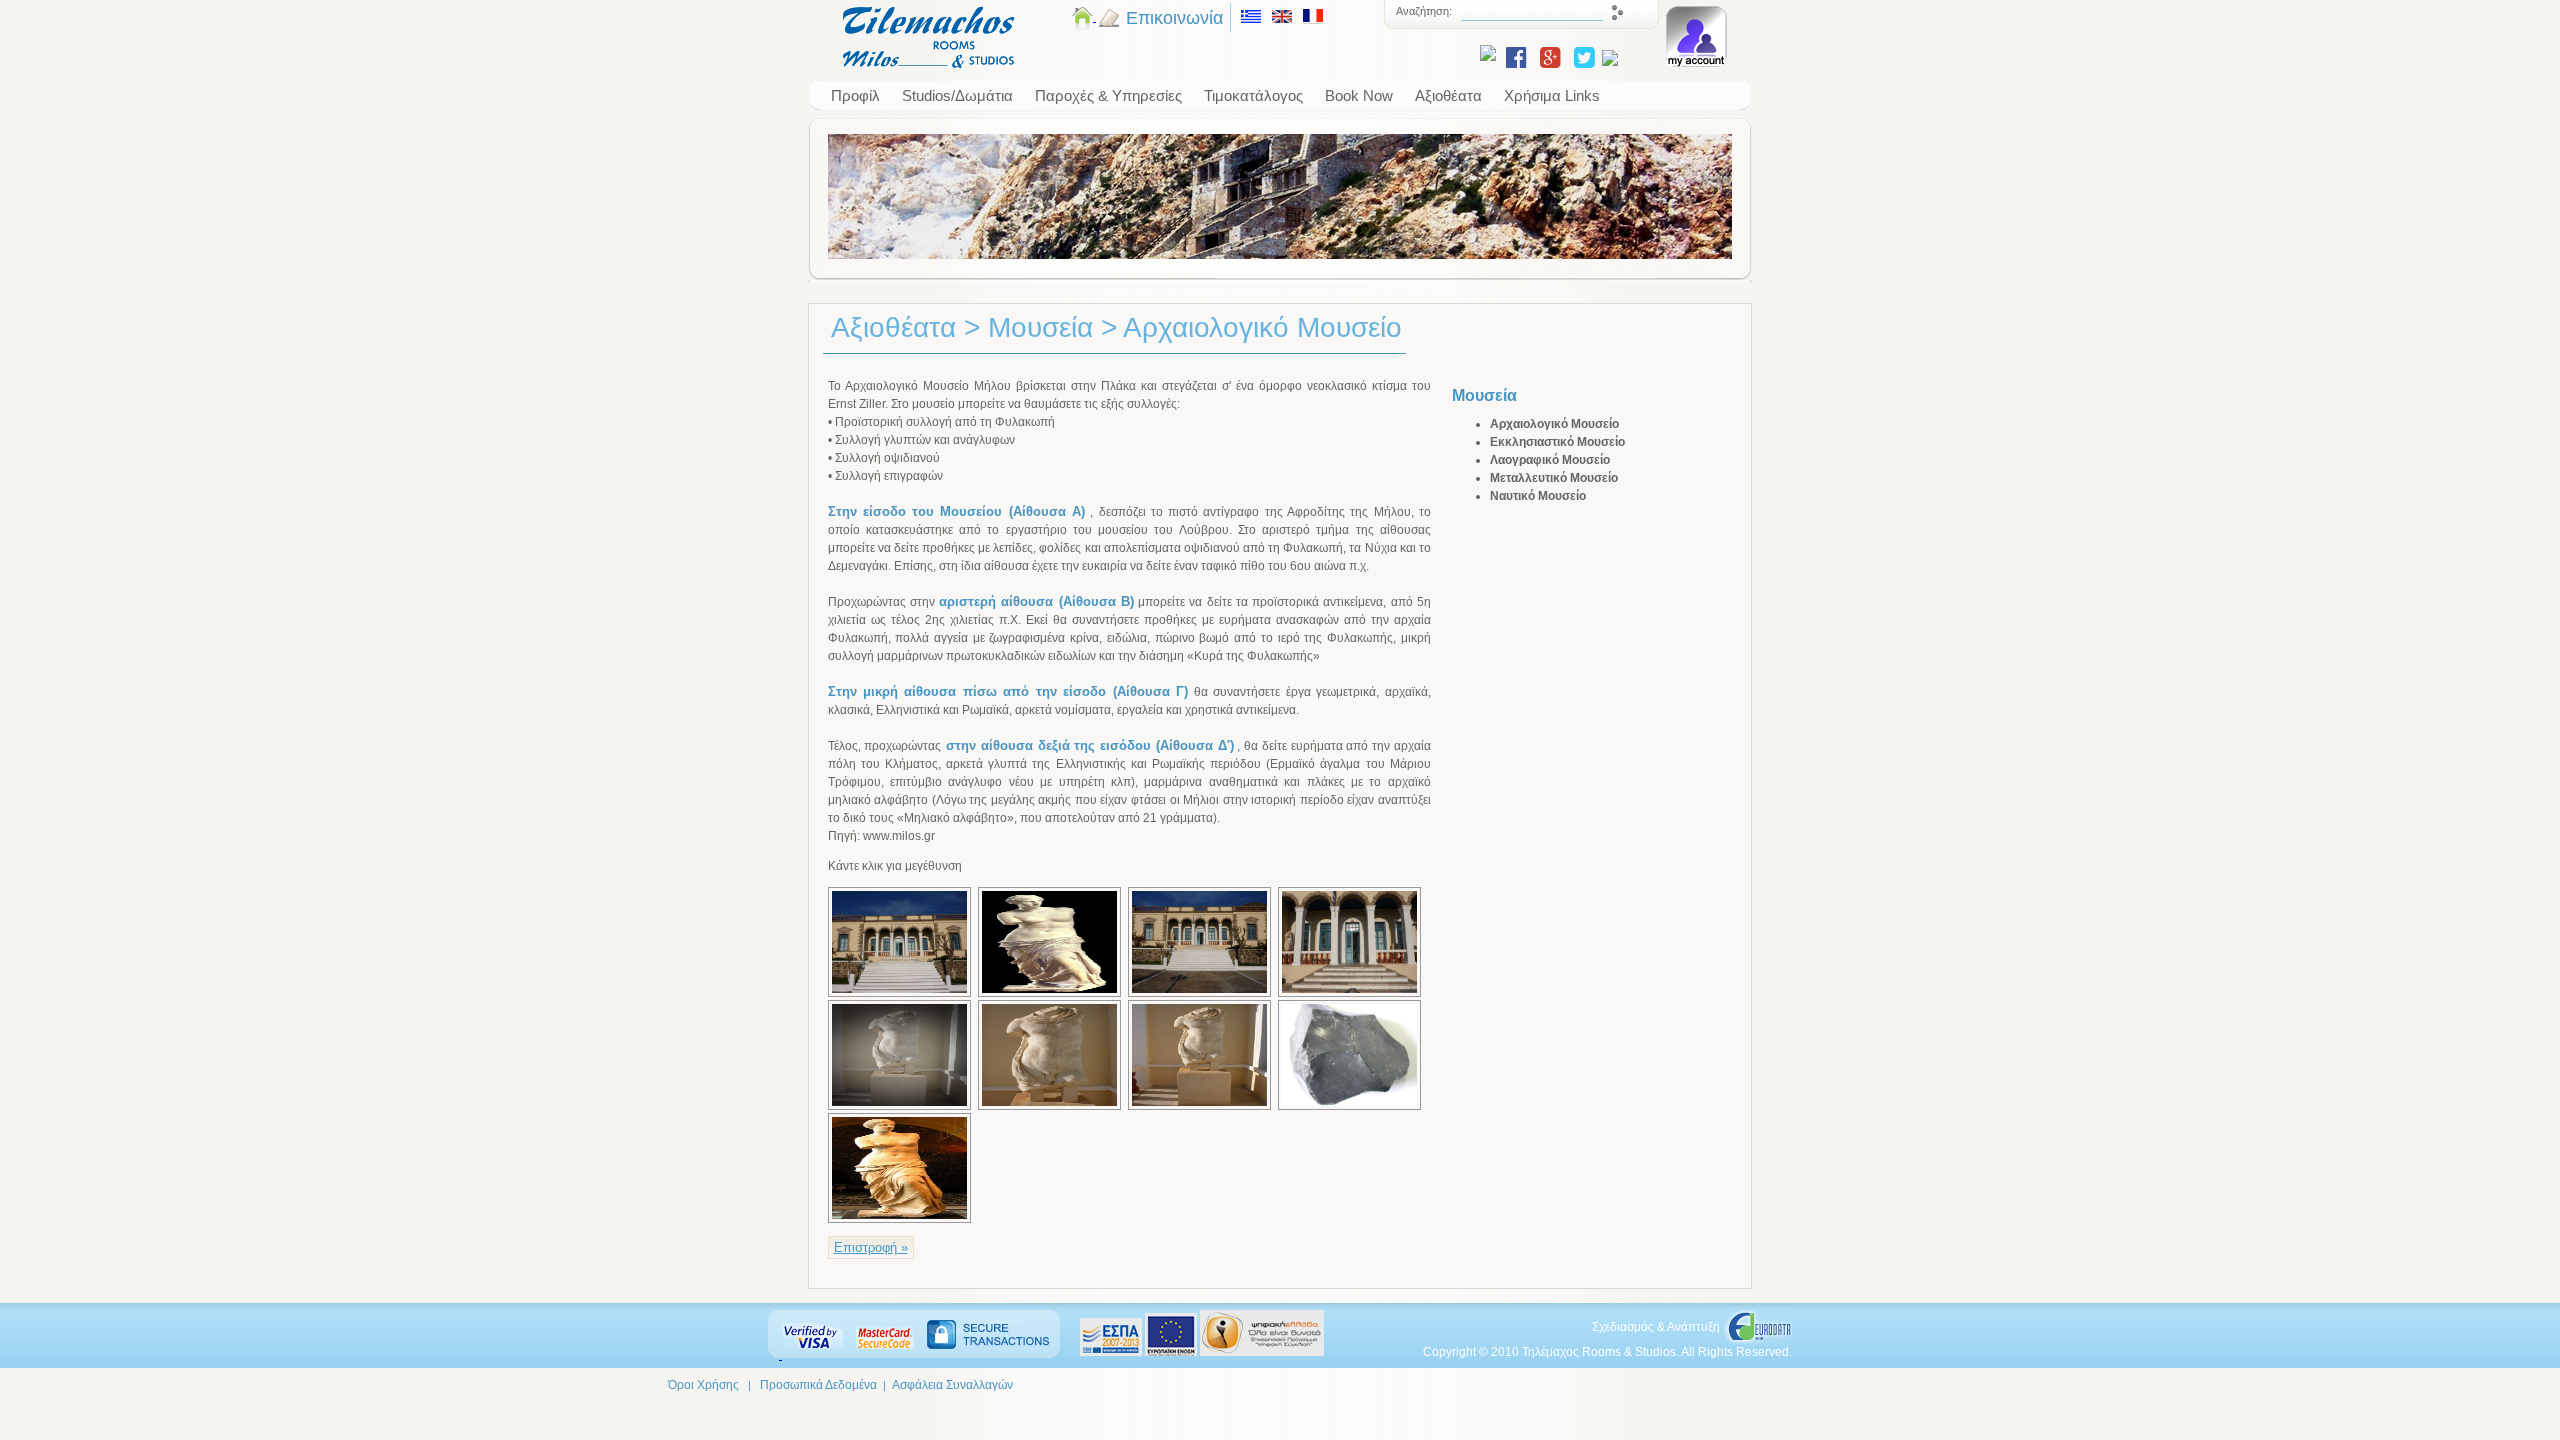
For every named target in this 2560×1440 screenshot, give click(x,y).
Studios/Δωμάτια (957, 95)
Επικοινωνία (1174, 18)
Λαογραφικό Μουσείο (1550, 460)
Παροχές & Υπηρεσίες (1108, 95)
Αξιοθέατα (1448, 95)
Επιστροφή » (871, 1247)
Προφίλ (855, 95)
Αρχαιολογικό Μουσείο (1554, 424)
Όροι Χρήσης (703, 1385)
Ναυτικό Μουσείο (1538, 496)
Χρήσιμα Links (1552, 95)
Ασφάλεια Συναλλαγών (952, 1385)
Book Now (1359, 95)
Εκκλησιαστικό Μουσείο (1557, 442)
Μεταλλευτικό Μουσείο (1554, 478)
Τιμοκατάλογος (1253, 95)
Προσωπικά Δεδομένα (818, 1385)
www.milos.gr (899, 836)
